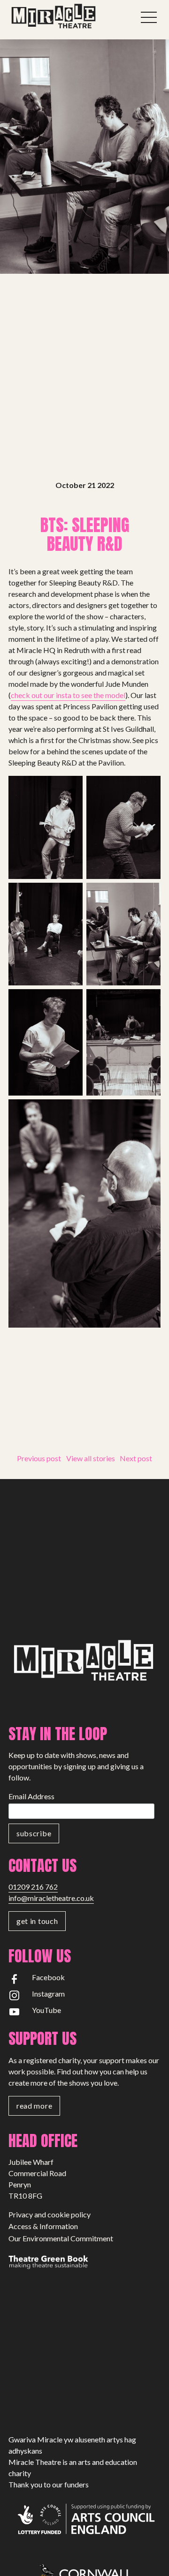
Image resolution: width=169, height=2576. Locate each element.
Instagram (48, 1994)
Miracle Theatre (70, 16)
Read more (34, 2106)
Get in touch (37, 1921)
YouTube (46, 2010)
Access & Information (43, 2226)
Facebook (48, 1977)
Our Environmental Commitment (61, 2238)
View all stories (91, 1458)
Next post (136, 1458)
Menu (149, 17)
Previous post (39, 1458)
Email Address (31, 1796)
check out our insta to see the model (68, 695)
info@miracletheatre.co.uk (51, 1898)
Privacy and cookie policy (50, 2214)
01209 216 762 (33, 1887)
